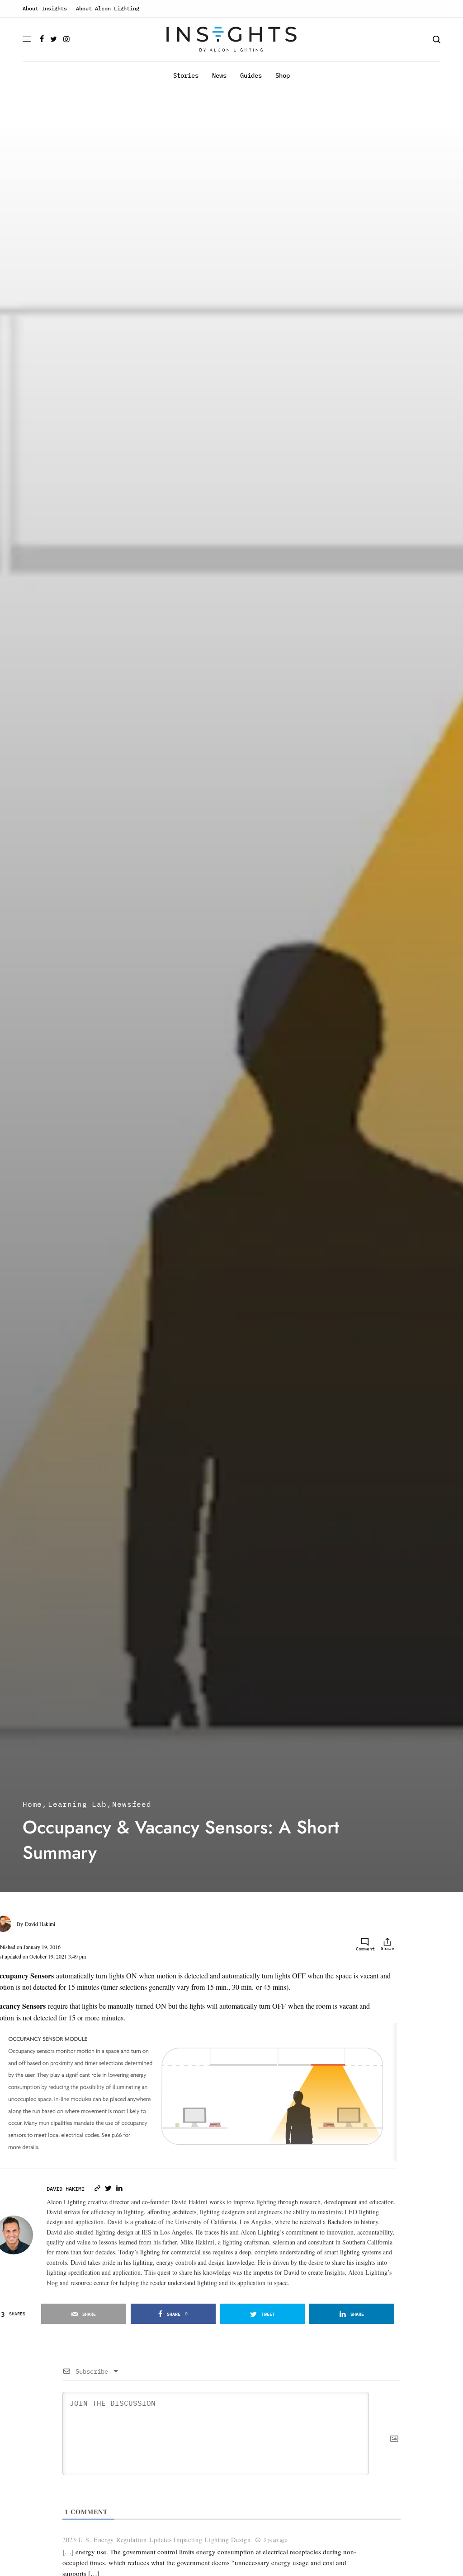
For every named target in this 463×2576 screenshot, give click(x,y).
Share (387, 1948)
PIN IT (368, 2108)
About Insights (45, 8)
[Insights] (231, 40)
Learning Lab (77, 1804)
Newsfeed (132, 1804)
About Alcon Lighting (108, 8)
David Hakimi (40, 1924)
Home (32, 1804)
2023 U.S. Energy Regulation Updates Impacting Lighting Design (157, 2540)
